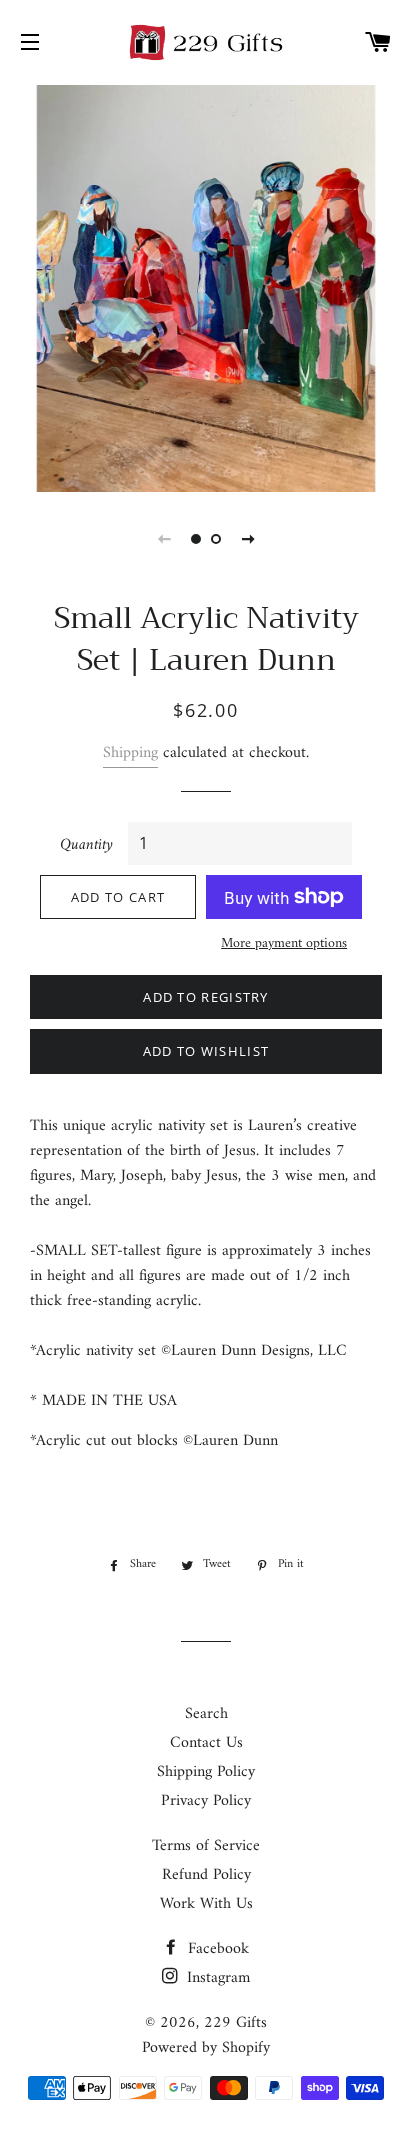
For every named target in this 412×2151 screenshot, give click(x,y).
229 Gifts (235, 2023)
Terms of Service (206, 1846)
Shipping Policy (206, 1772)
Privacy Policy (206, 1801)
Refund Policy (206, 1875)
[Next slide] (248, 539)
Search (206, 1714)
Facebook (216, 1949)
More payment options (284, 944)
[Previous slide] (164, 539)
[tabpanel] (206, 286)
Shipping (130, 753)
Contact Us (206, 1743)
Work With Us (206, 1904)
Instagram (216, 1978)
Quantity (86, 845)
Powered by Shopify (206, 2048)
